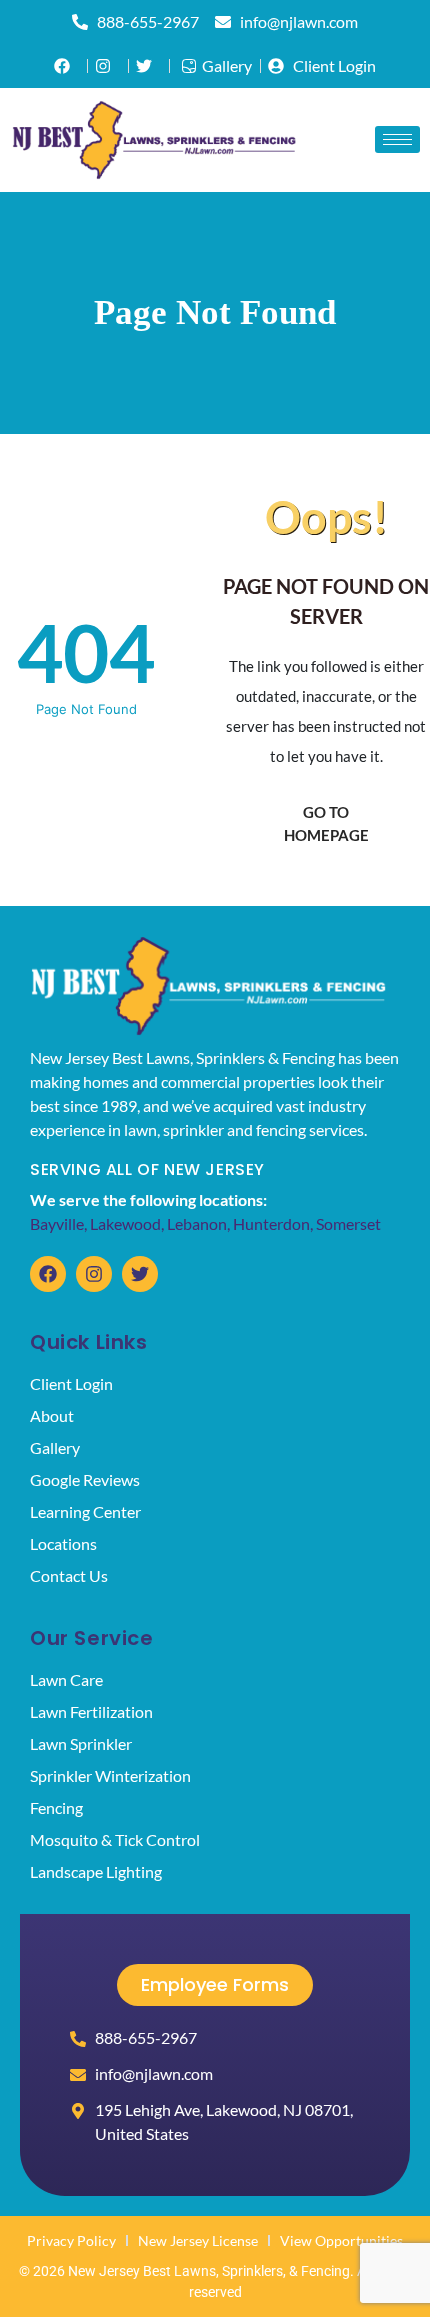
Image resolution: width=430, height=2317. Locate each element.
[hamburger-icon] (397, 139)
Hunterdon (271, 1223)
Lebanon (197, 1223)
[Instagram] (94, 1274)
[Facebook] (48, 1274)
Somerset (348, 1223)
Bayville (57, 1223)
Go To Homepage (326, 823)
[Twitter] (140, 1274)
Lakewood (125, 1223)
